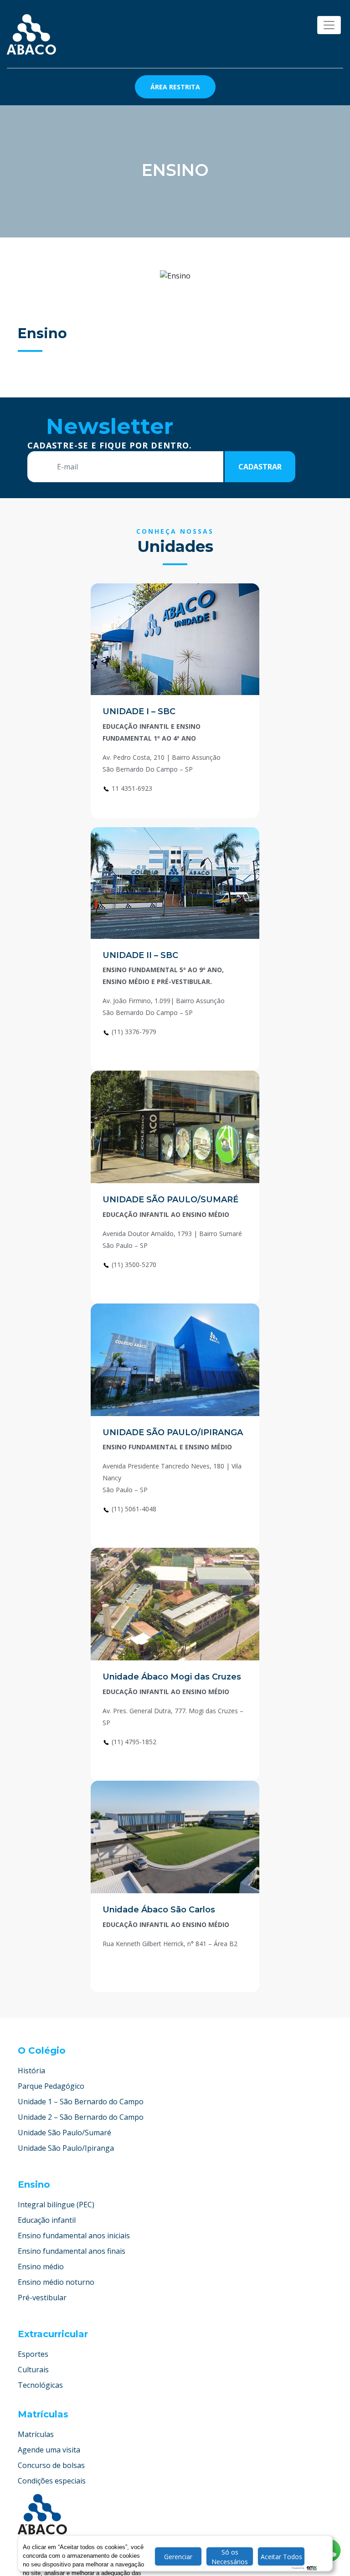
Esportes (33, 2354)
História (31, 2071)
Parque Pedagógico (51, 2086)
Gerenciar (178, 2557)
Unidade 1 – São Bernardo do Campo (81, 2102)
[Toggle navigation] (329, 25)
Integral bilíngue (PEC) (56, 2205)
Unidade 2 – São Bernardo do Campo (81, 2117)
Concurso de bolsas (51, 2465)
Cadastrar (260, 467)
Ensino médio (41, 2267)
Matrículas (36, 2434)
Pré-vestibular (42, 2298)
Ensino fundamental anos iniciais (74, 2236)
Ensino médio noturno (56, 2282)
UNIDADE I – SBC (139, 711)
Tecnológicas (40, 2385)
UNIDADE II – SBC (140, 955)
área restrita (175, 87)
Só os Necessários (230, 2557)
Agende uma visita (49, 2450)
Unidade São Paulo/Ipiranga (66, 2148)
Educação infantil (47, 2220)
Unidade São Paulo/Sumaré (64, 2133)
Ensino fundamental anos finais (72, 2251)
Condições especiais (52, 2481)
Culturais (33, 2370)
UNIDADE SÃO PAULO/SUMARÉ (170, 1200)
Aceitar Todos (281, 2557)
